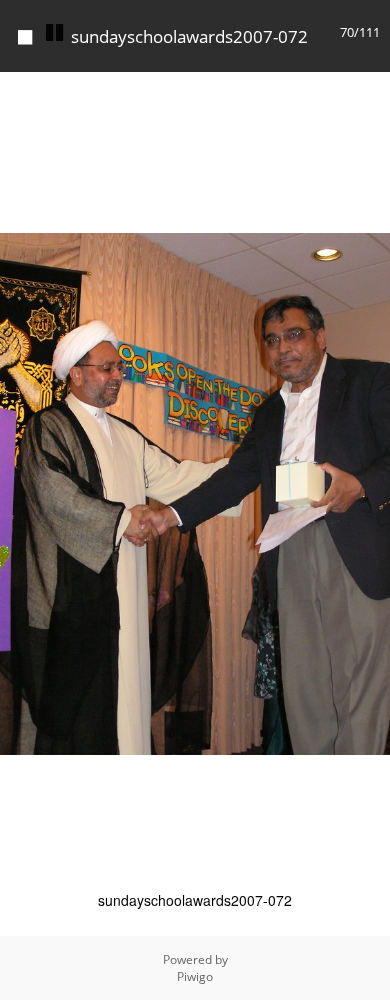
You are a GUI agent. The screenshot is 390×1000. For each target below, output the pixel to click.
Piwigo (195, 976)
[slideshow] (54, 33)
